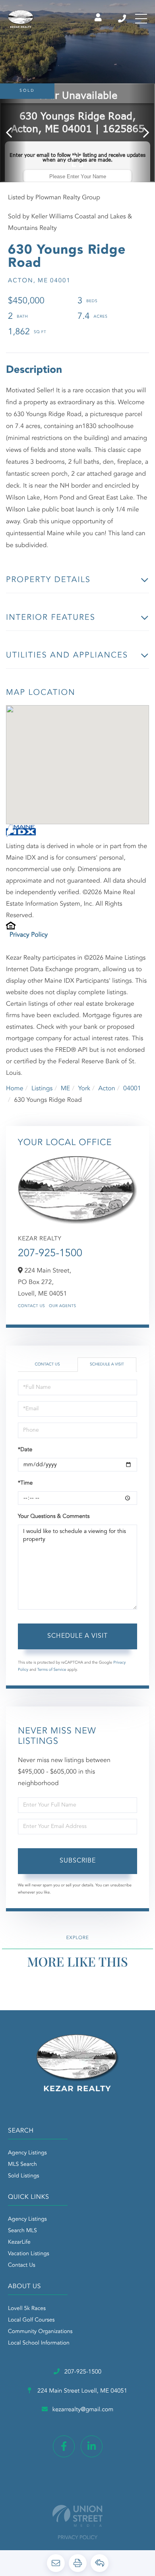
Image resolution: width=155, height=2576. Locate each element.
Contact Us (31, 1306)
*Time (25, 1483)
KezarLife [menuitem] (19, 2242)
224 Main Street (81, 2391)
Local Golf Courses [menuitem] (31, 2320)
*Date (25, 1450)
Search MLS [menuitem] (22, 2231)
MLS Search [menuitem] (22, 2165)
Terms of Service (52, 1670)
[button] (13, 133)
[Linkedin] (92, 2446)
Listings (42, 1089)
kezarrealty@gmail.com (83, 2410)
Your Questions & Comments (54, 1517)
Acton (107, 1089)
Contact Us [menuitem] (22, 2266)
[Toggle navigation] (141, 19)
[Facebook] (64, 2446)
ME (66, 1089)
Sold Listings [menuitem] (24, 2176)
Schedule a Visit (107, 1365)
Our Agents (63, 1306)
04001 (132, 1089)
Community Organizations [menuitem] (40, 2332)
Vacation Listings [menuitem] (29, 2254)
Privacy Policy (29, 935)
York (84, 1089)
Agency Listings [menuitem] (27, 2153)
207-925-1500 (123, 19)
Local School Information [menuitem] (39, 2343)
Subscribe (78, 1861)
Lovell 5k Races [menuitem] (27, 2309)
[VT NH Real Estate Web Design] (77, 2516)
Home (15, 1089)
